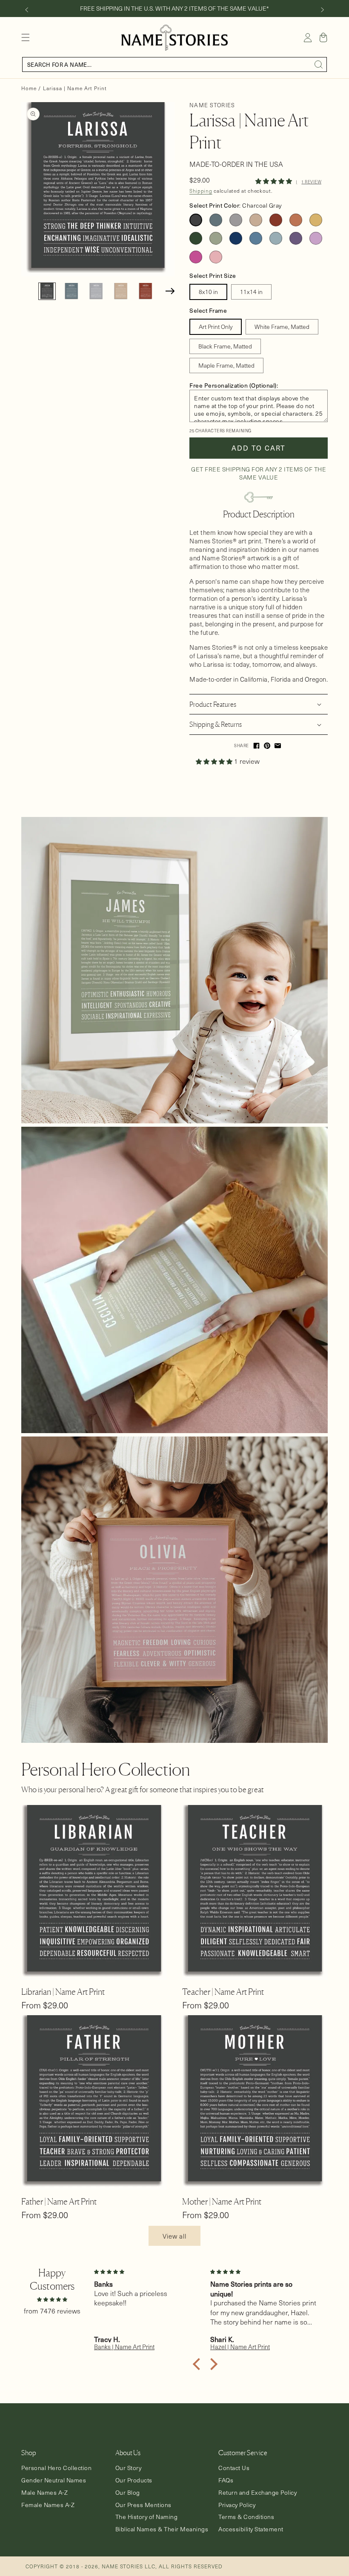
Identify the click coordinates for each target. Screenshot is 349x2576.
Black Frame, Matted (225, 346)
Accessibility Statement (251, 2529)
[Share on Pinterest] (267, 746)
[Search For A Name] (319, 65)
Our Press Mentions (143, 2505)
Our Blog (128, 2493)
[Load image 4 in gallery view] (121, 291)
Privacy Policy (237, 2505)
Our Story (129, 2468)
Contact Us (234, 2468)
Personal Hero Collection (56, 2468)
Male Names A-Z (44, 2493)
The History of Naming (147, 2517)
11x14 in (251, 292)
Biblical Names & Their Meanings (162, 2529)
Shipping (201, 191)
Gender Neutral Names (54, 2480)
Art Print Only (216, 327)
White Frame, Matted (282, 327)
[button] (26, 37)
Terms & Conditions (246, 2517)
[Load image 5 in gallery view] (146, 291)
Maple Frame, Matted (226, 365)
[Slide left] (26, 10)
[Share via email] (278, 746)
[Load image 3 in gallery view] (96, 291)
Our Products (134, 2480)
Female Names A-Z (48, 2505)
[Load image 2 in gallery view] (72, 291)
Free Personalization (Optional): (234, 385)
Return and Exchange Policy (257, 2493)
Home (29, 88)
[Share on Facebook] (256, 746)
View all (174, 2236)
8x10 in (208, 292)
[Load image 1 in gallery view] (47, 291)
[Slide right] (323, 10)
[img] (52, 2299)
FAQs (226, 2480)
